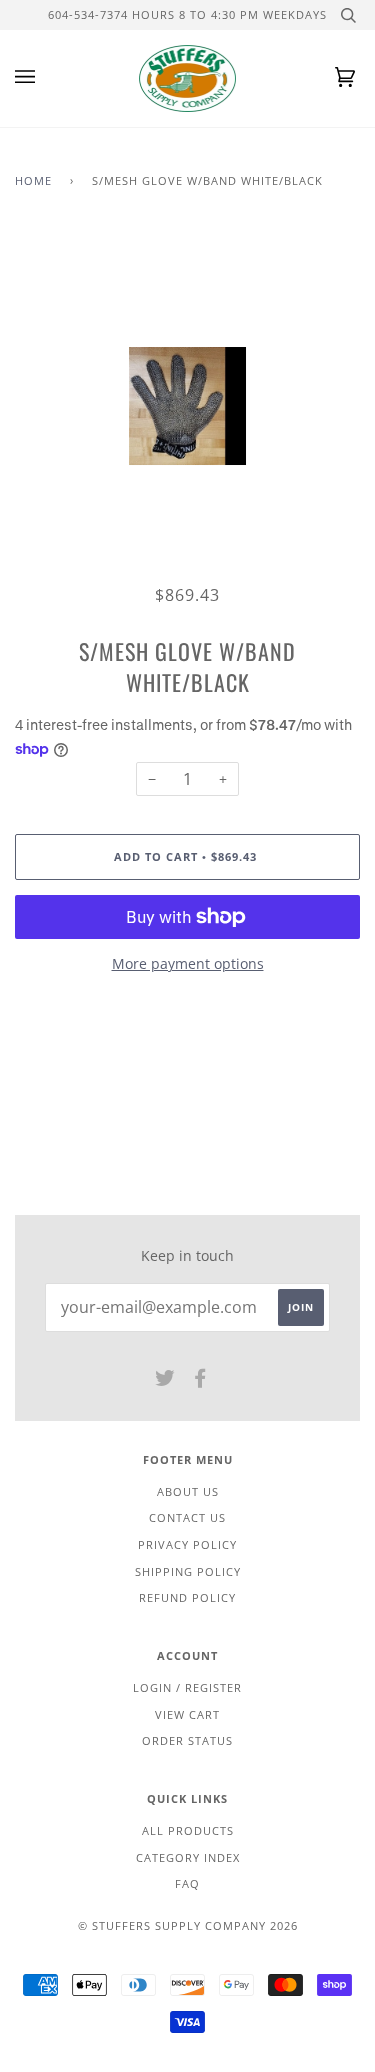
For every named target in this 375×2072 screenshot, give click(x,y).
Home (33, 180)
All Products (188, 1830)
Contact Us (187, 1517)
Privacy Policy (187, 1544)
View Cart (187, 1714)
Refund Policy (187, 1597)
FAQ (187, 1883)
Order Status (187, 1740)
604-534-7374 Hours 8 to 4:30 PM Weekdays (187, 14)
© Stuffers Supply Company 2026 (188, 1925)
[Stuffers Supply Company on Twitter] (165, 1381)
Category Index (188, 1857)
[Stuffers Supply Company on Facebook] (200, 1381)
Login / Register (187, 1687)
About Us (188, 1491)
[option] (187, 406)
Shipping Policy (188, 1571)
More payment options (188, 963)
